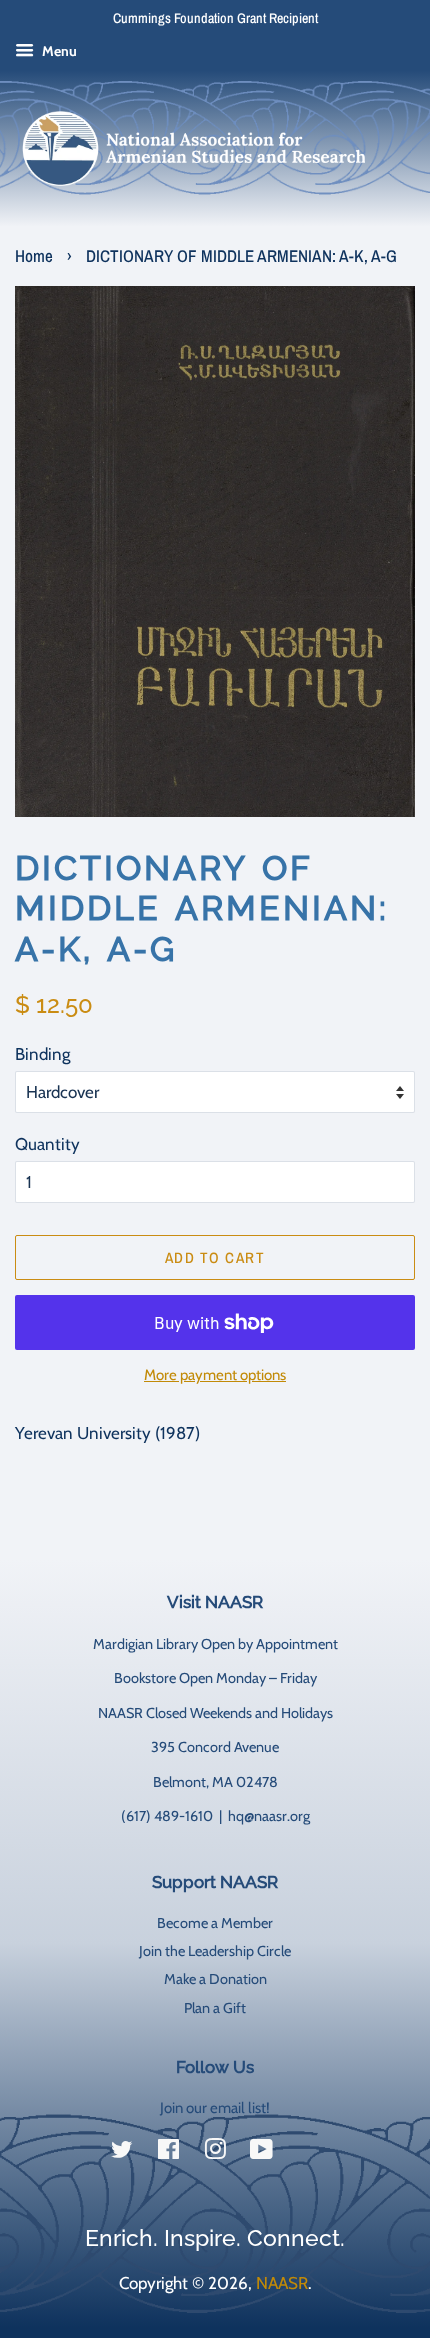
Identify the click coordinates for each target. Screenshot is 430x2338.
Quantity (47, 1144)
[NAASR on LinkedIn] (308, 2153)
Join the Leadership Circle (215, 1951)
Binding (42, 1054)
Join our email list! (215, 2108)
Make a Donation (215, 1979)
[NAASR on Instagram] (215, 2153)
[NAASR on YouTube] (261, 2153)
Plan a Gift (215, 2008)
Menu (58, 51)
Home (34, 255)
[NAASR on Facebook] (168, 2153)
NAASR (282, 2283)
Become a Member (215, 1923)
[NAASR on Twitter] (122, 2153)
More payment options (215, 1375)
